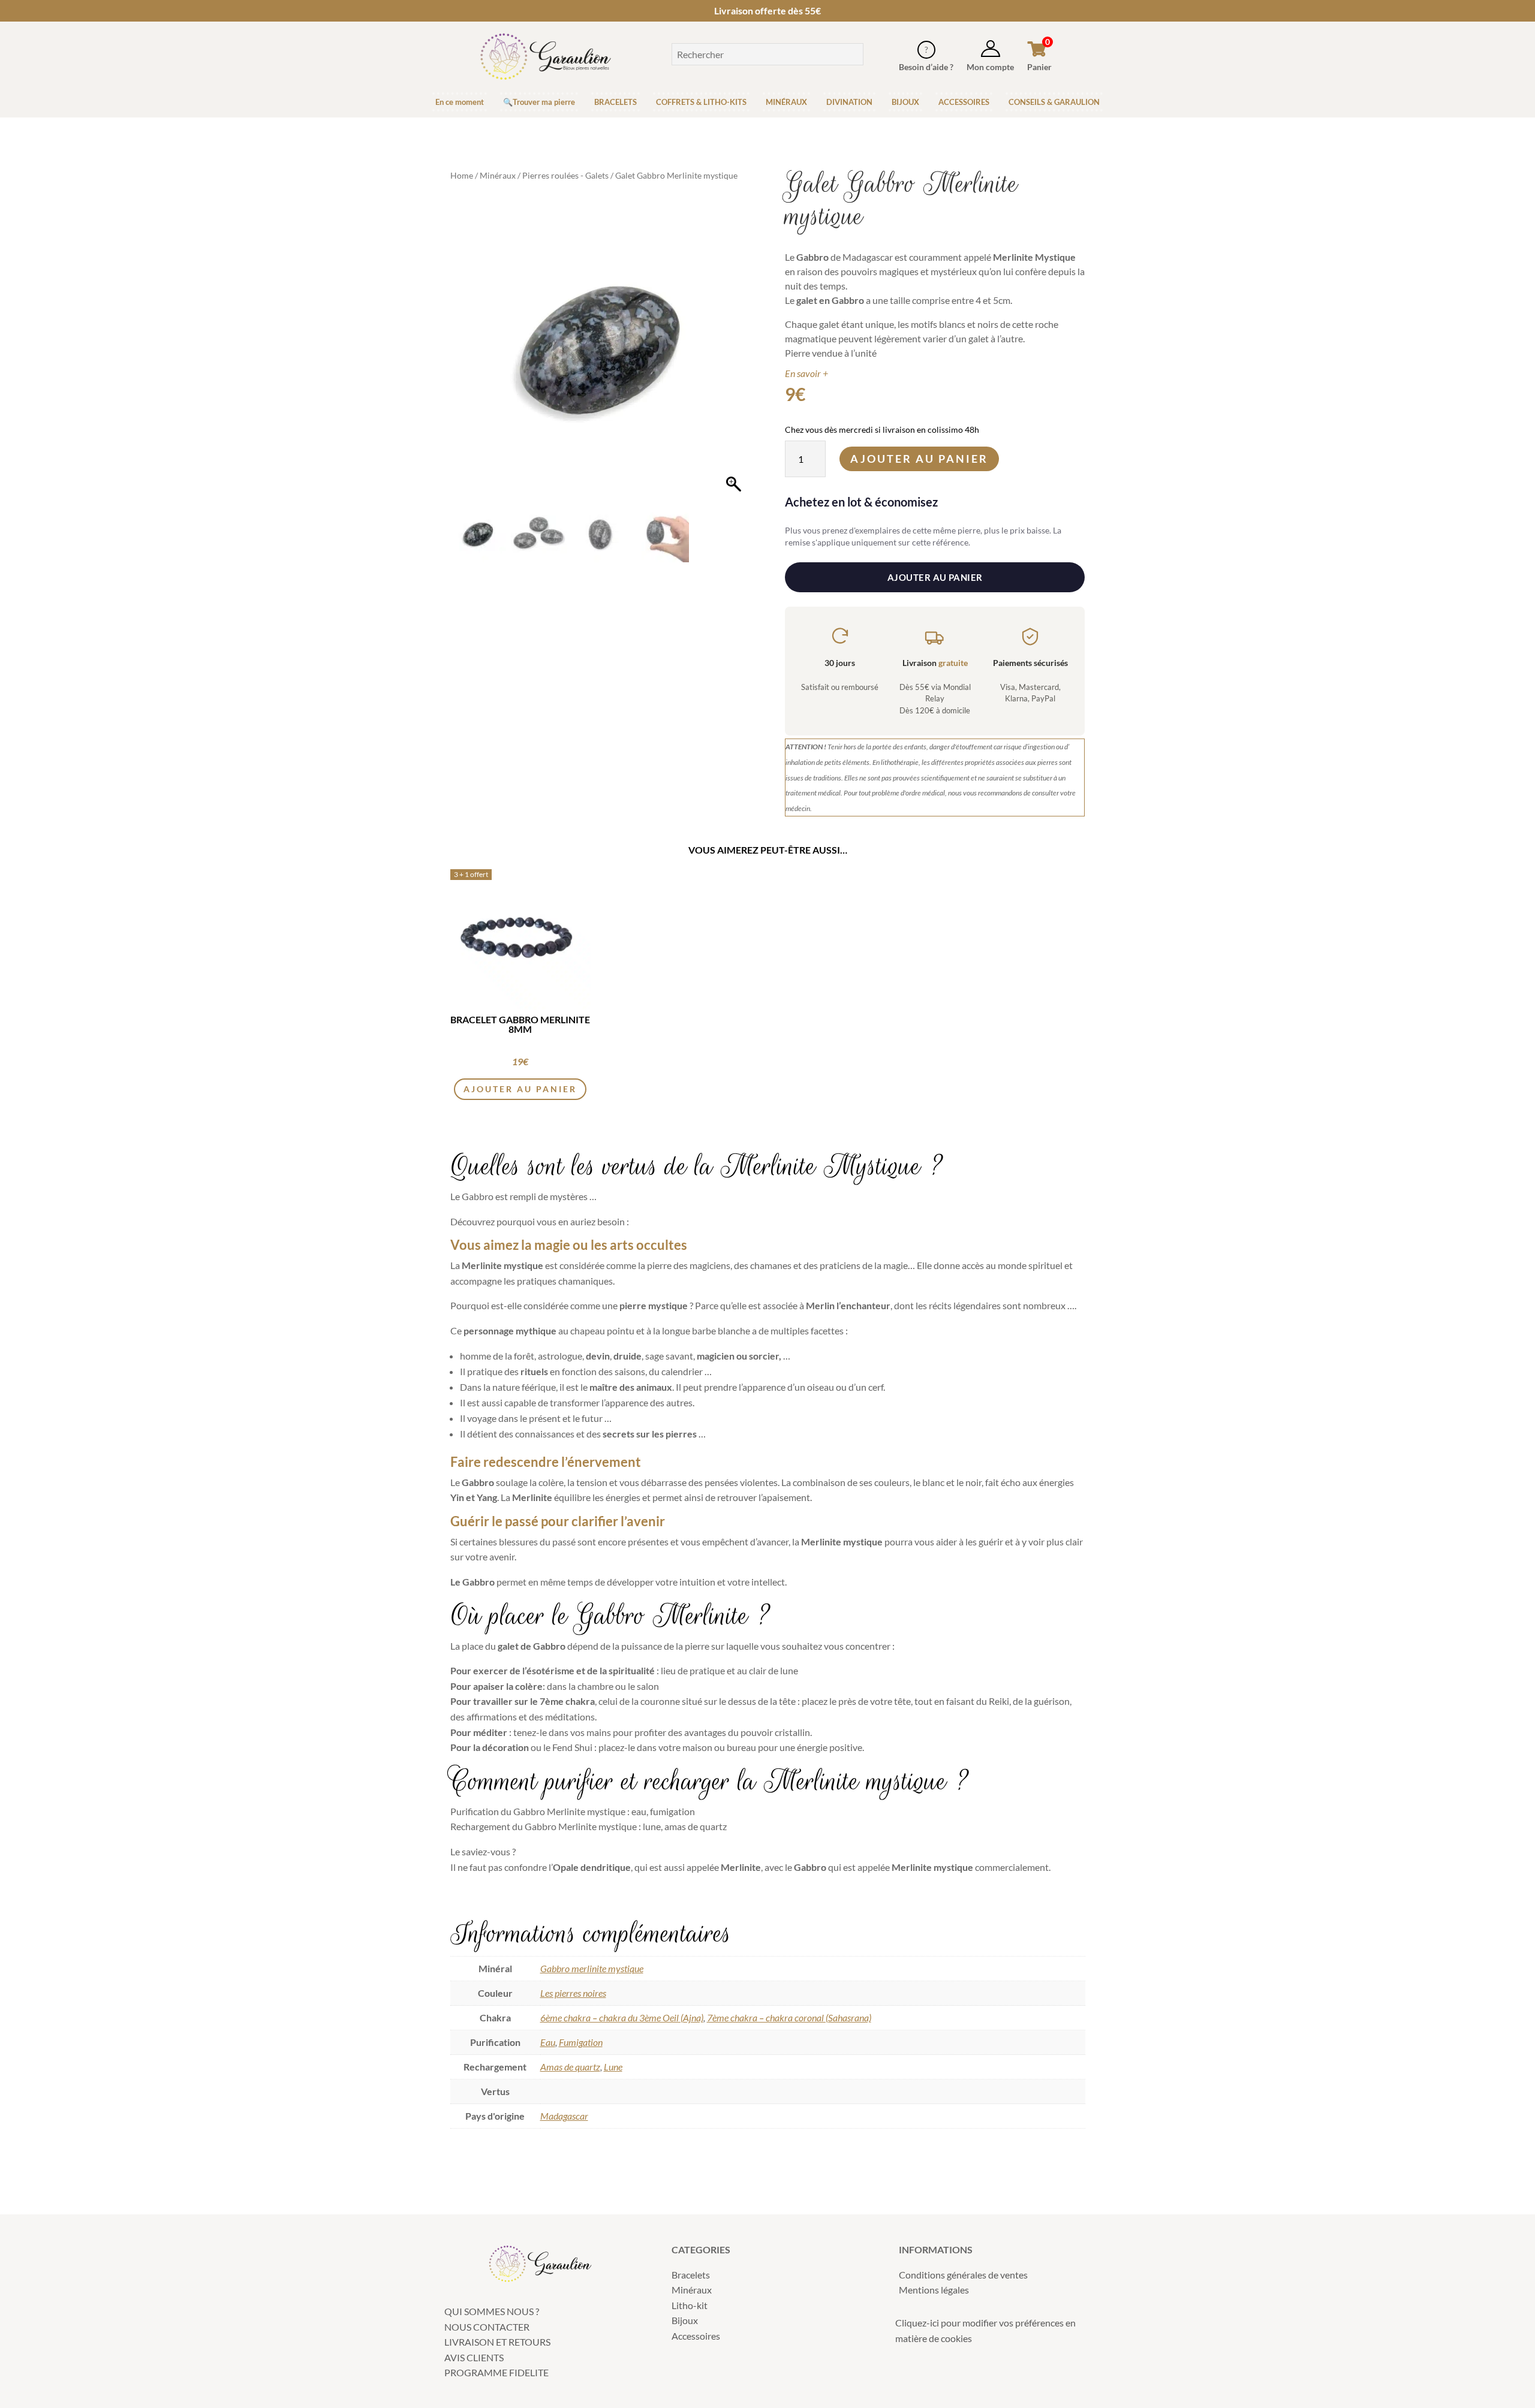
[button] (735, 357)
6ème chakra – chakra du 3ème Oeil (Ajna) (622, 2017)
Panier (1039, 67)
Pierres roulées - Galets (565, 175)
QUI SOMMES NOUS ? (492, 2311)
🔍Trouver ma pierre (539, 102)
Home (462, 175)
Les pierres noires (573, 1993)
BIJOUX (905, 102)
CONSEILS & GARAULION (1054, 102)
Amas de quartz (570, 2067)
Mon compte (990, 67)
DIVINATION (849, 102)
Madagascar (564, 2116)
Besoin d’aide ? (926, 67)
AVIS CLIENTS (474, 2357)
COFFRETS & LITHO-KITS (701, 102)
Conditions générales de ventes (963, 2275)
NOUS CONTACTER (487, 2327)
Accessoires (696, 2336)
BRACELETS (615, 102)
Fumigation (581, 2042)
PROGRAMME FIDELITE (496, 2372)
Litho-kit (690, 2305)
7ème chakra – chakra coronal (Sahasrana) (789, 2017)
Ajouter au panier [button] (520, 1089)
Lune (613, 2067)
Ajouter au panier (919, 459)
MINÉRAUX (786, 102)
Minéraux (498, 175)
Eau (548, 2042)
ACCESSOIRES (964, 102)
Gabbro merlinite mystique (592, 1968)
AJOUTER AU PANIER (935, 577)
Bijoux (685, 2320)
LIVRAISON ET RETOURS (497, 2342)
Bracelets (691, 2275)
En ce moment (460, 102)
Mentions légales (934, 2290)
